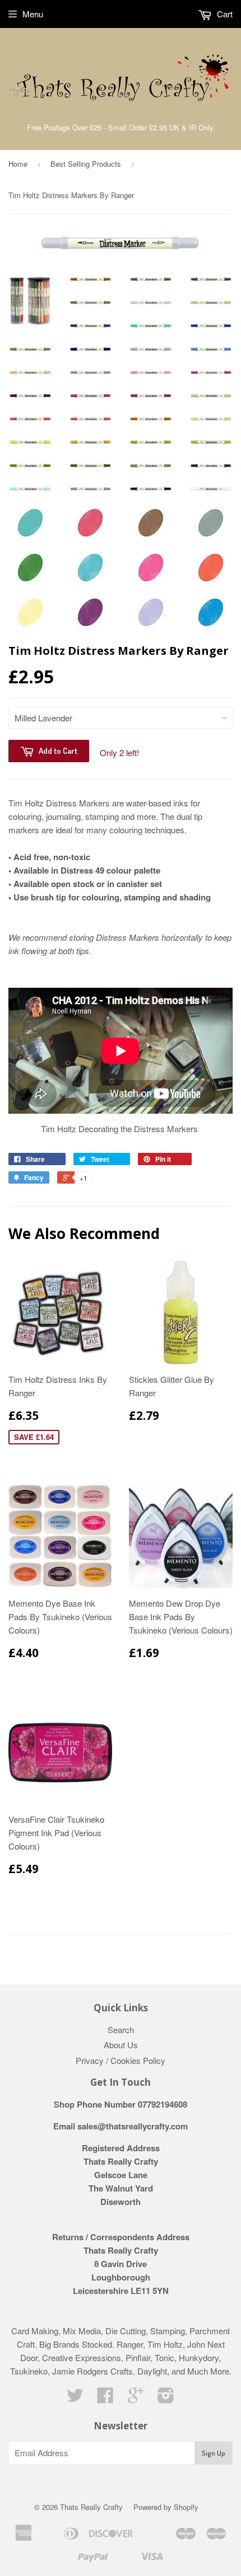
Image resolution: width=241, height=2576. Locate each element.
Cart (224, 14)
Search (121, 2030)
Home (18, 164)
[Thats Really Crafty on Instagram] (166, 2398)
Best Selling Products (86, 164)
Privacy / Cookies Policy (121, 2060)
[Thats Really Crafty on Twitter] (75, 2398)
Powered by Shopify (166, 2507)
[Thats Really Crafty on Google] (136, 2398)
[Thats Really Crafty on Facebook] (105, 2398)
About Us (121, 2045)
